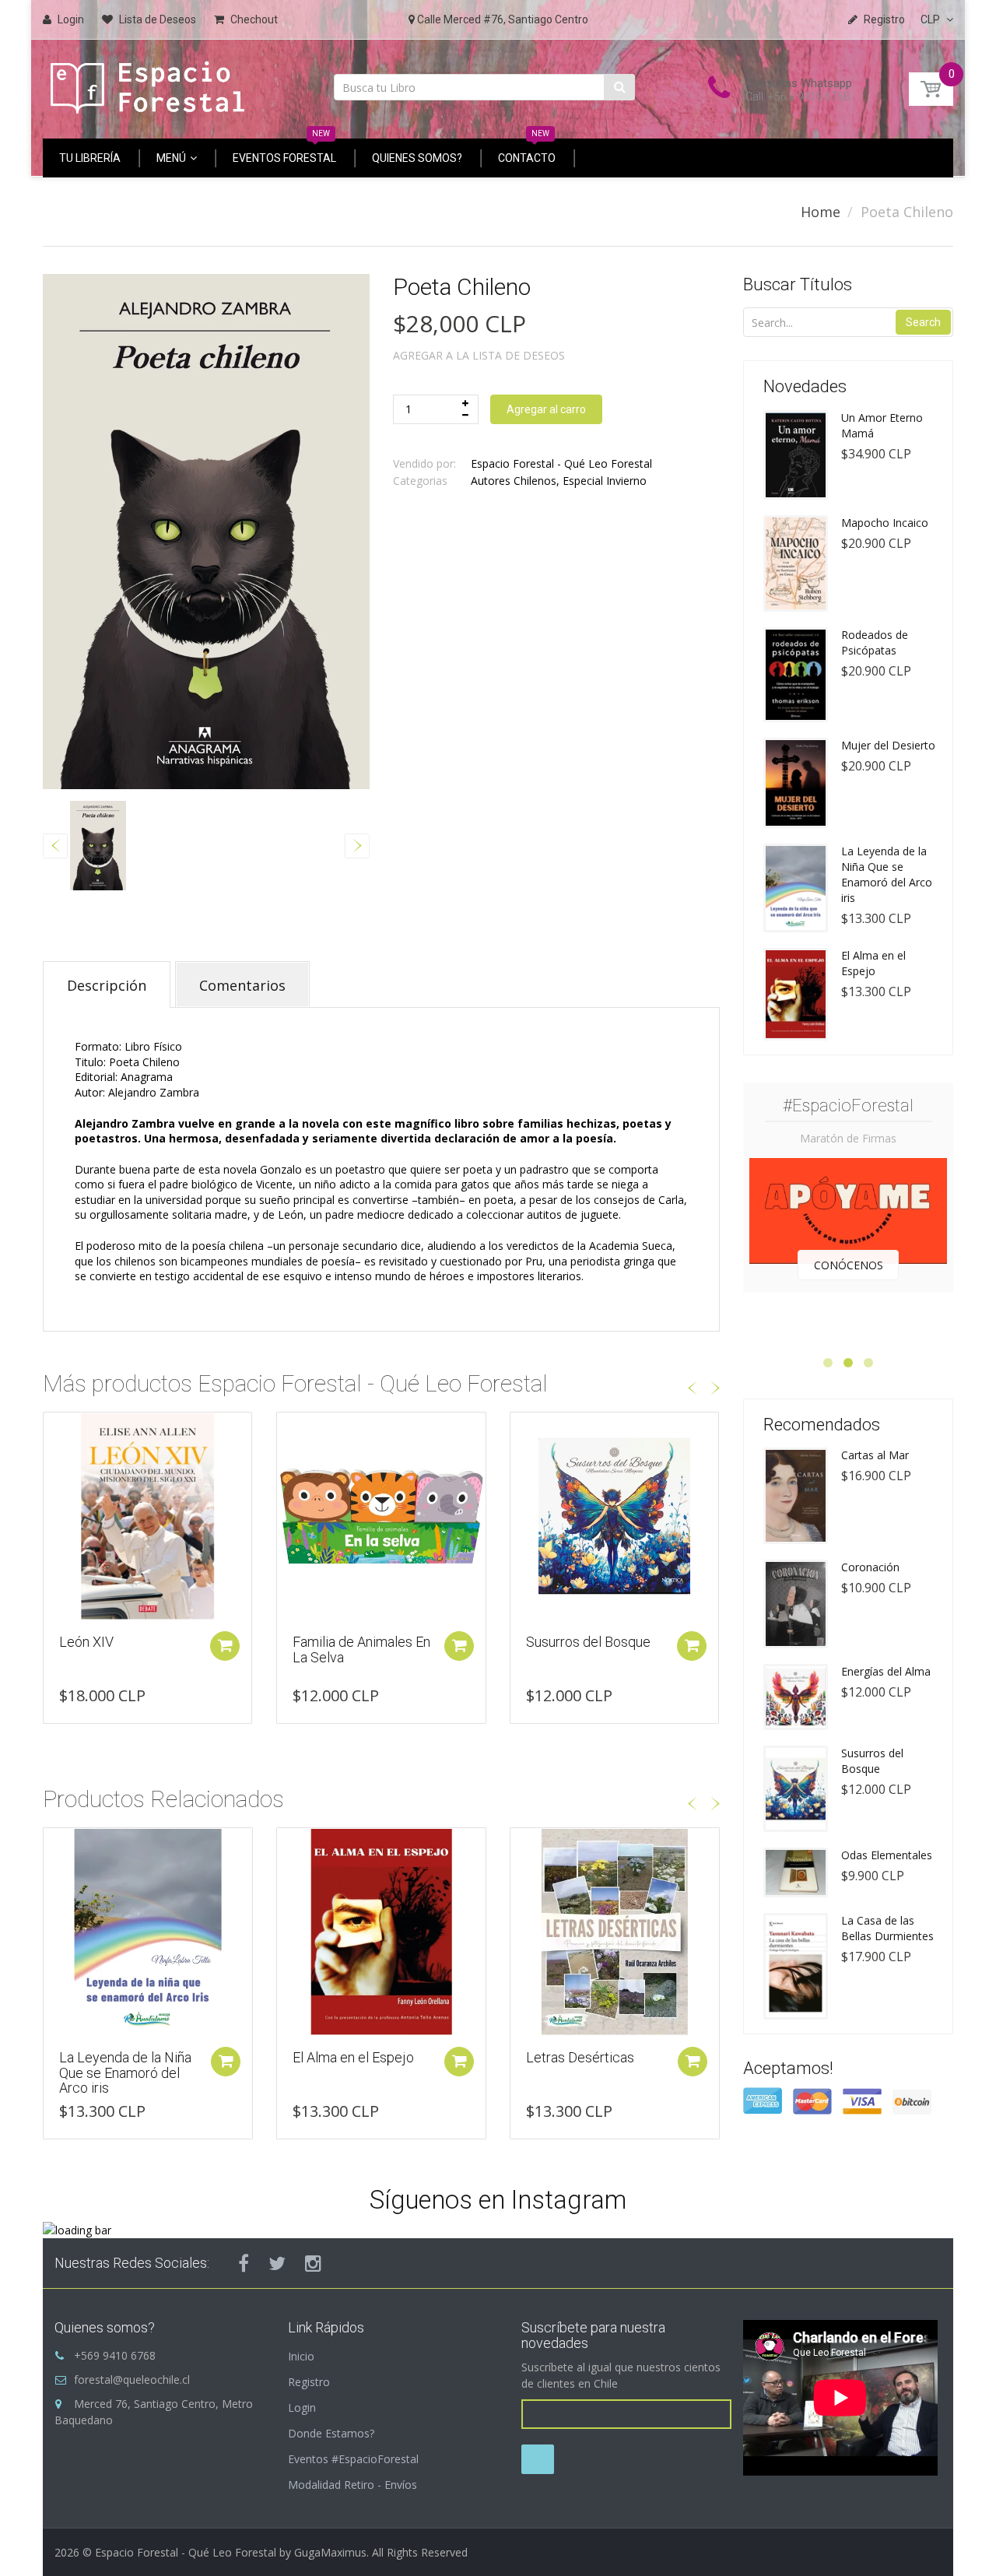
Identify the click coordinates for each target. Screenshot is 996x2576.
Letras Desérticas (347, 2057)
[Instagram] (313, 2263)
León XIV (86, 1642)
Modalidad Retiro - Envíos (352, 2485)
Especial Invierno (605, 481)
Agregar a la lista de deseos (479, 355)
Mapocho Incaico (885, 523)
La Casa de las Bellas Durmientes (887, 1928)
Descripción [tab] (107, 985)
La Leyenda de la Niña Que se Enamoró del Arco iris (887, 874)
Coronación (870, 1567)
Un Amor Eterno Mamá (882, 425)
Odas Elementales (887, 1855)
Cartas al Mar (875, 1455)
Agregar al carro (546, 409)
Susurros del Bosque (588, 1642)
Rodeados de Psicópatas (875, 642)
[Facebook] (244, 2263)
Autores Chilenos (514, 481)
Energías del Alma (886, 1671)
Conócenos (849, 1265)
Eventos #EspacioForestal (353, 2459)
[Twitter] (277, 2263)
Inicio (301, 2356)
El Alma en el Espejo (120, 2057)
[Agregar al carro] (225, 1646)
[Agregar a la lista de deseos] (55, 1432)
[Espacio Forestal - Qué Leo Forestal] (148, 84)
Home (821, 212)
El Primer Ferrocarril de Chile (596, 2065)
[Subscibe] (538, 2459)
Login (302, 2408)
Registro (309, 2382)
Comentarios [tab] (242, 985)
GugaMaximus (330, 2552)
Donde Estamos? (331, 2433)
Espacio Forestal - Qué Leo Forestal (561, 463)
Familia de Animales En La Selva (361, 1649)
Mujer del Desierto (888, 745)
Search (923, 322)
